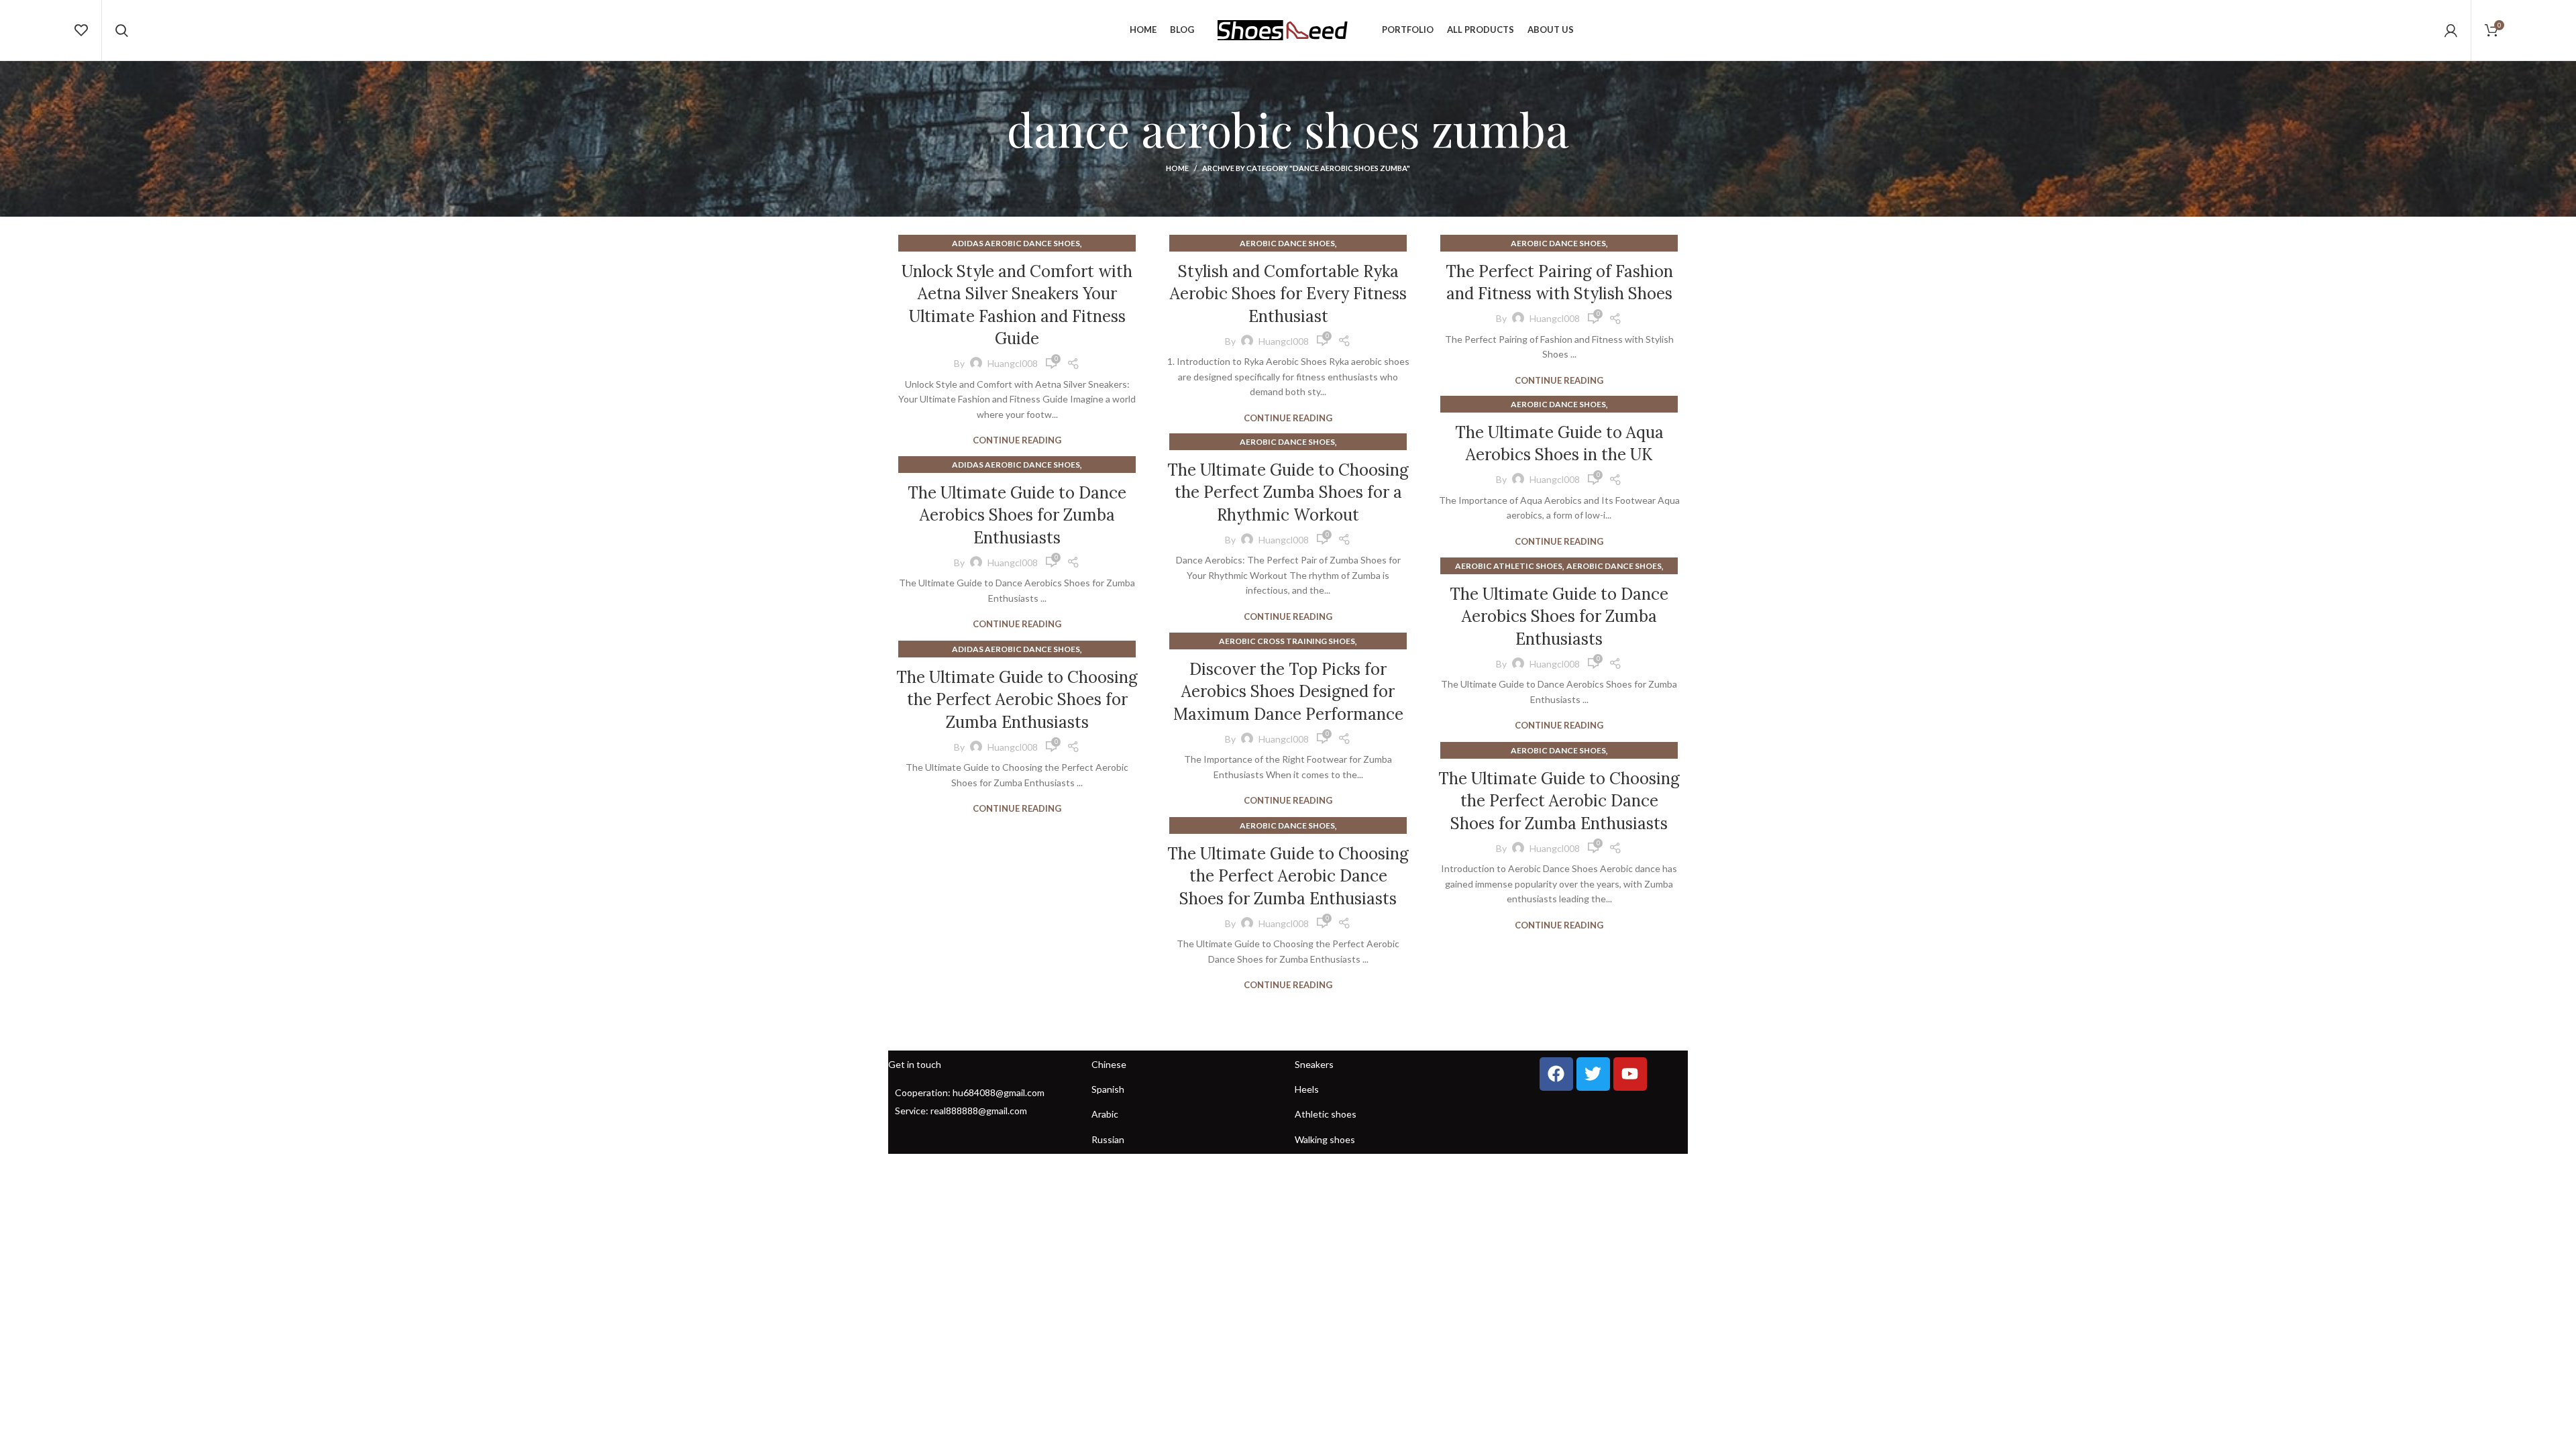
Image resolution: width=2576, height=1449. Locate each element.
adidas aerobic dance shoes (1016, 243)
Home (1177, 168)
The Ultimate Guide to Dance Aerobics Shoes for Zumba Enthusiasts (1017, 515)
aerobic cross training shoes (1287, 641)
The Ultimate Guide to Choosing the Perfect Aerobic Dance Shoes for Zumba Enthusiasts (1559, 801)
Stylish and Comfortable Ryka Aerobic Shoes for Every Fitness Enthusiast (1288, 294)
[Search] (122, 30)
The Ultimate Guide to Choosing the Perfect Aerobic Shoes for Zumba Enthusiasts (1017, 700)
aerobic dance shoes (1287, 243)
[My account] (2451, 30)
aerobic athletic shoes (1509, 566)
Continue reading (1017, 440)
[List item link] (983, 1093)
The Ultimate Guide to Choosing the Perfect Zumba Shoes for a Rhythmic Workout (1288, 492)
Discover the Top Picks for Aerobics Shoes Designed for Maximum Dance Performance (1288, 692)
